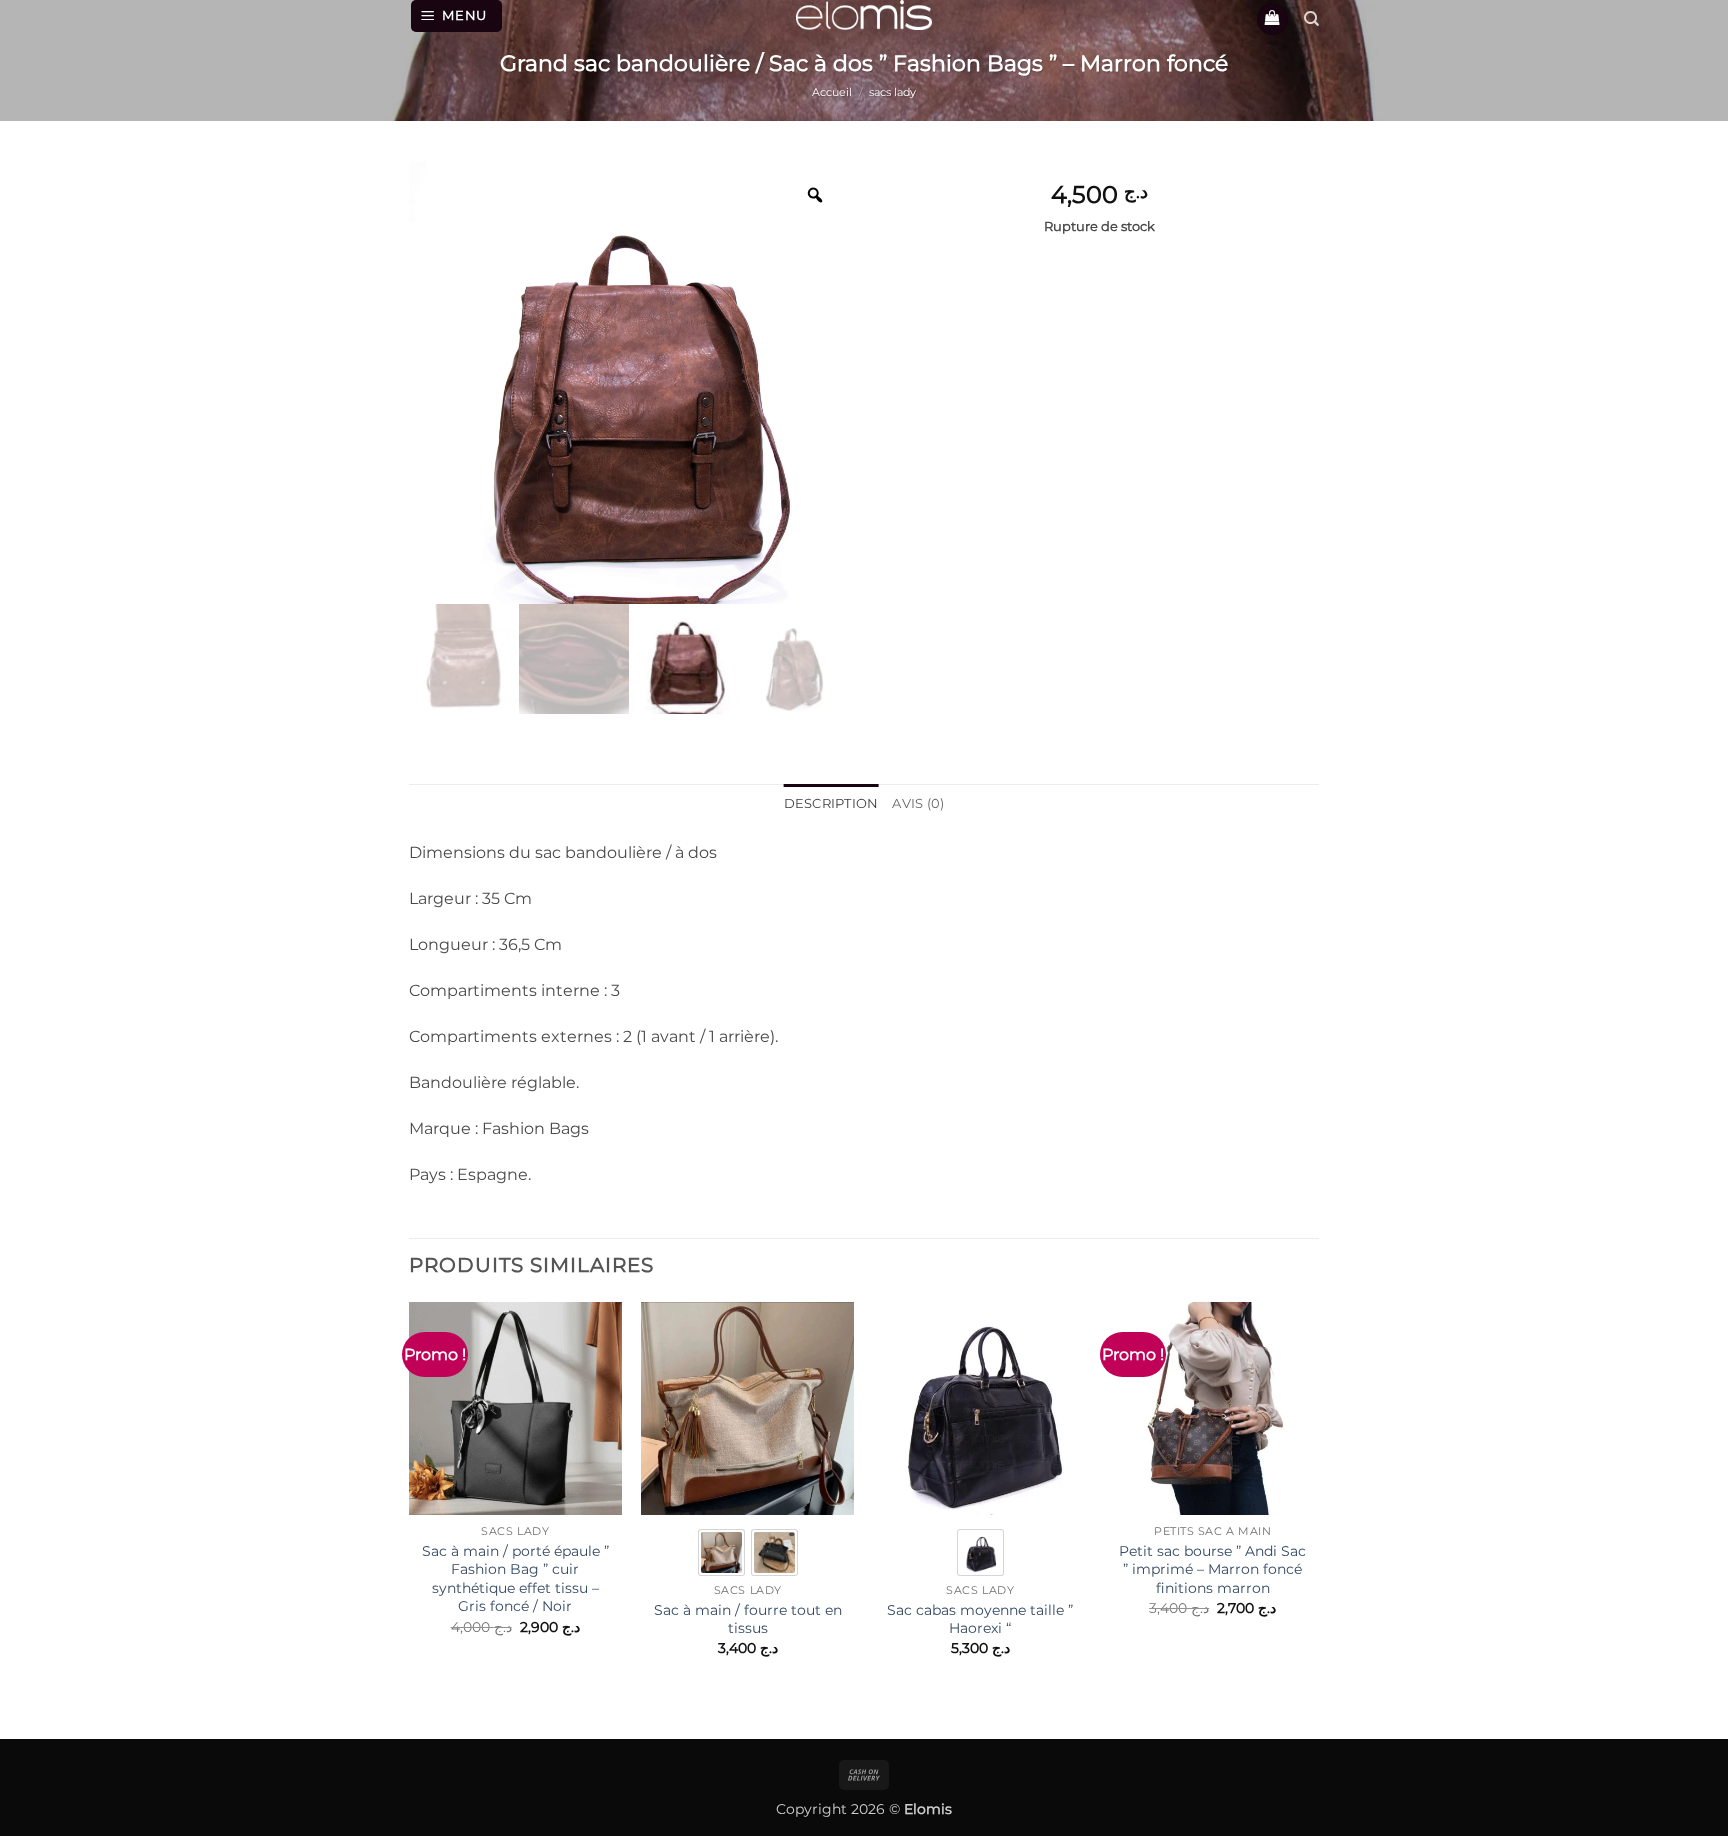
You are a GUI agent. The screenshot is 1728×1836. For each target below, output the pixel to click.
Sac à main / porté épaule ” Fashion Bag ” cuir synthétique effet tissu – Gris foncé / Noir (515, 1579)
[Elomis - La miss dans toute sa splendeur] (864, 15)
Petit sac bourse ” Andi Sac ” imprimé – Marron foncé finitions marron (1212, 1569)
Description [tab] (831, 803)
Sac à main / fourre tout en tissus (748, 1619)
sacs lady (892, 92)
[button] (457, 16)
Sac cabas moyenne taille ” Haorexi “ (980, 1619)
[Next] (1318, 1506)
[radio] (721, 1552)
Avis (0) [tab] (918, 803)
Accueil (832, 92)
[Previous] (410, 1506)
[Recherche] (1311, 19)
